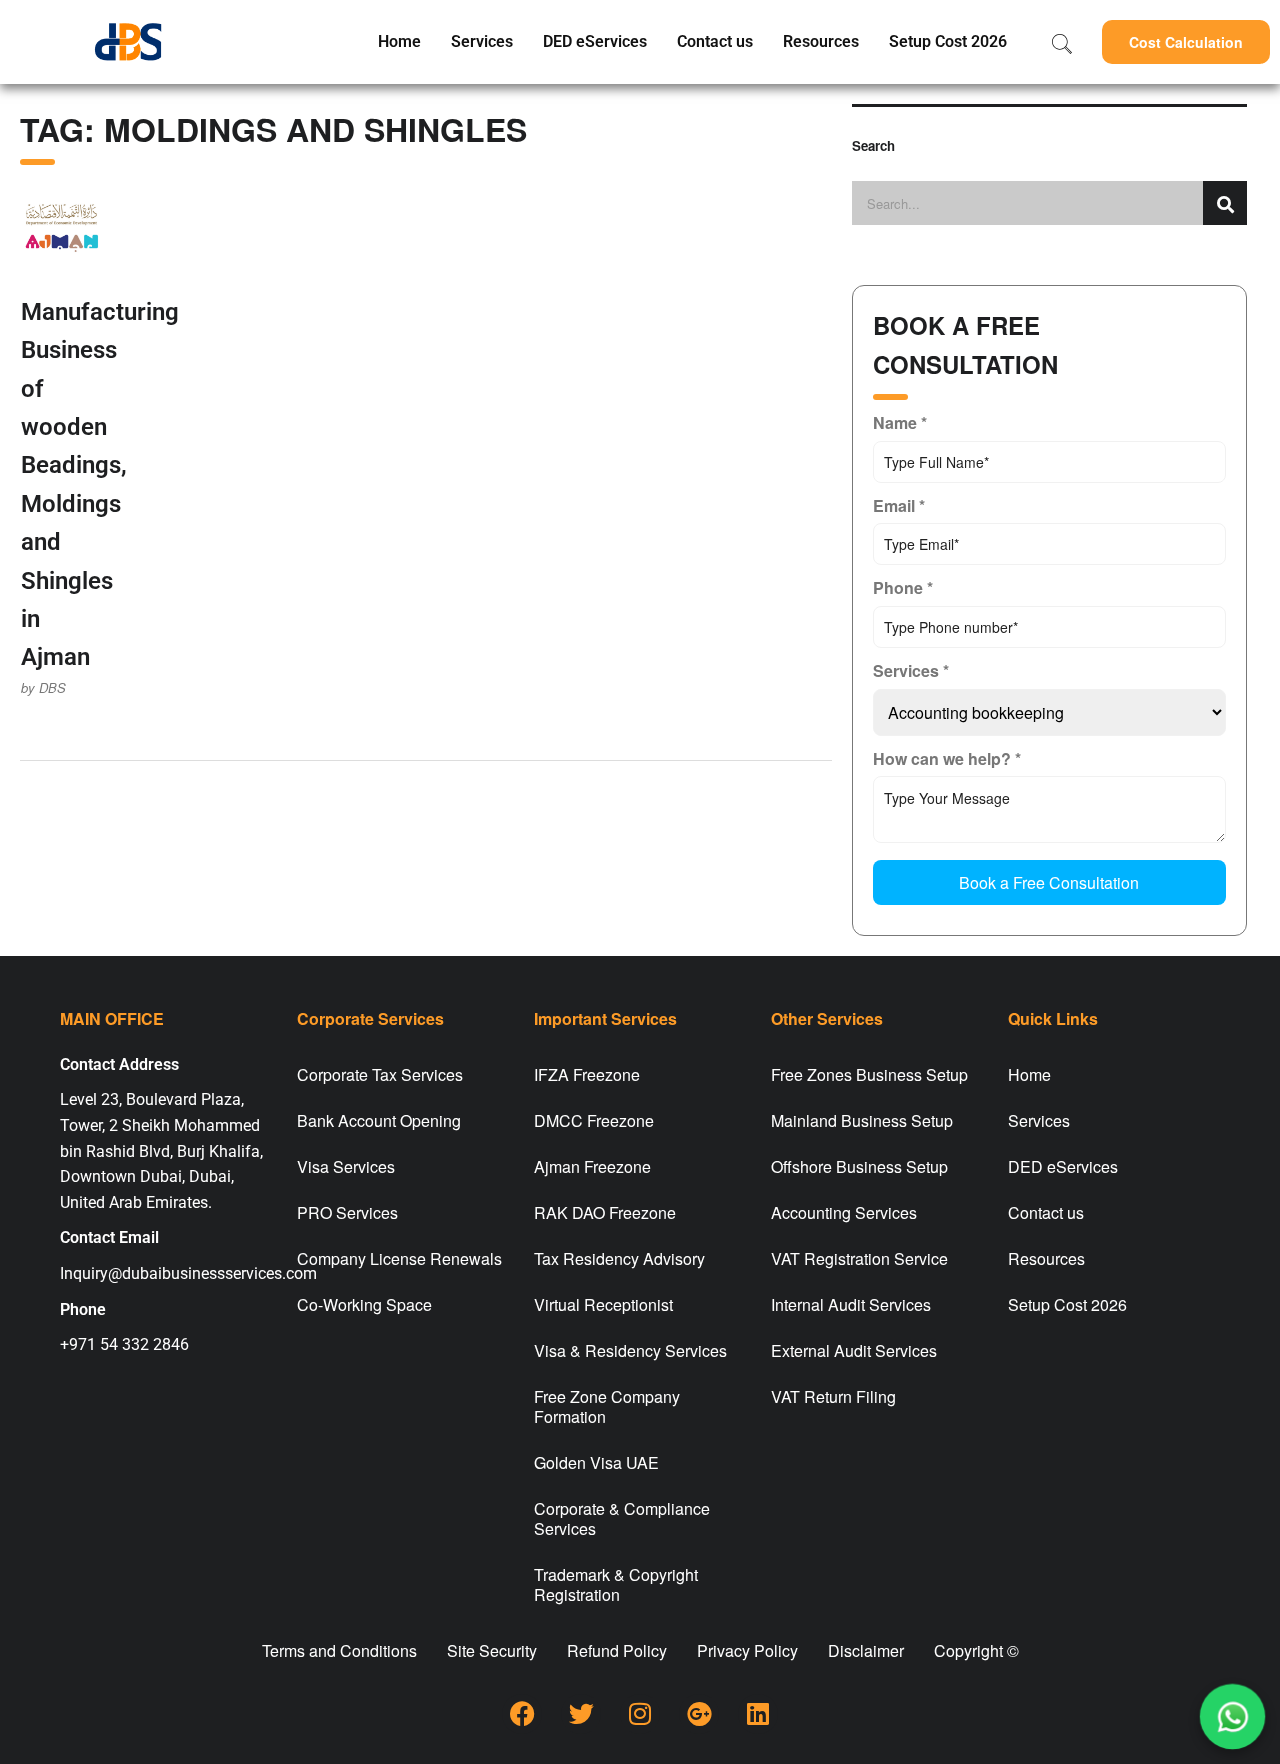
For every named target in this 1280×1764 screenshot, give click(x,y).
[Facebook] (522, 1714)
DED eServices (595, 41)
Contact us (715, 41)
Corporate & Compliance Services (622, 1518)
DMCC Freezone (594, 1120)
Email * (899, 505)
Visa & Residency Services (630, 1350)
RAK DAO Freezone (605, 1212)
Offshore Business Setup (859, 1166)
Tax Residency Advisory (619, 1258)
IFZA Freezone (587, 1074)
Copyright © (976, 1650)
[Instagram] (640, 1714)
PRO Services (347, 1212)
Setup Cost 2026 (948, 41)
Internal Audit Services (851, 1304)
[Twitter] (581, 1714)
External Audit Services (854, 1350)
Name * (900, 422)
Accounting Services (844, 1212)
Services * (911, 670)
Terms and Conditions (339, 1650)
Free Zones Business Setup (869, 1074)
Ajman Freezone (592, 1166)
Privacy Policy (747, 1650)
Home (399, 41)
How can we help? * (947, 758)
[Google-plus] (699, 1714)
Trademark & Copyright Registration (616, 1584)
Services (482, 41)
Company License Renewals (399, 1258)
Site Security (492, 1650)
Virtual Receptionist (603, 1304)
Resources (821, 41)
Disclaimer (866, 1650)
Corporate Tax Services (380, 1074)
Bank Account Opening (379, 1120)
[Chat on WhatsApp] (1232, 1716)
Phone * (903, 587)
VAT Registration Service (859, 1258)
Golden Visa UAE (596, 1462)
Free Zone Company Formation (607, 1406)
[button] (1186, 42)
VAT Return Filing (833, 1396)
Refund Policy (617, 1650)
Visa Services (346, 1166)
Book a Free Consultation (1049, 882)
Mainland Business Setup (862, 1120)
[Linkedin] (758, 1714)
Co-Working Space (364, 1304)
